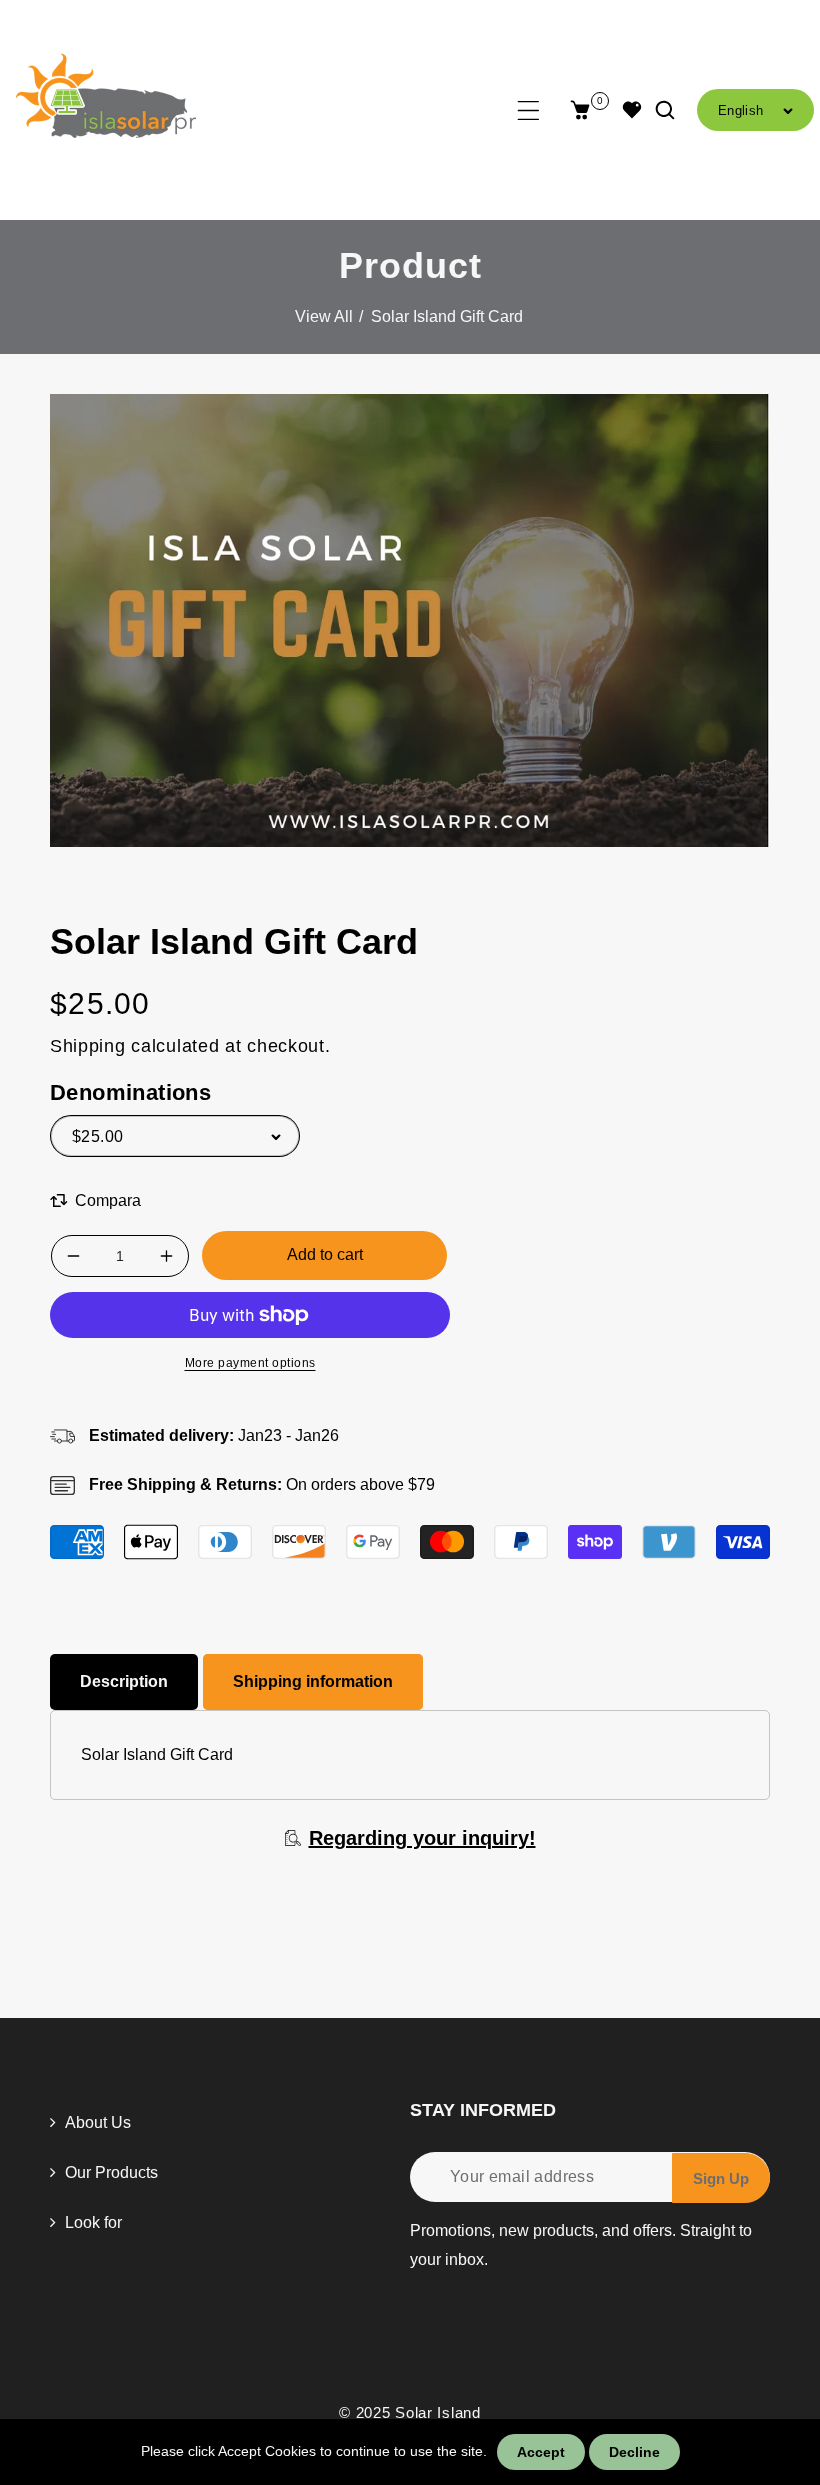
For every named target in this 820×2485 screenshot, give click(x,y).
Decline (634, 2452)
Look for (91, 2222)
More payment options (250, 1363)
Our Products (109, 2172)
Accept (541, 2452)
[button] (528, 110)
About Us (96, 2122)
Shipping (88, 1046)
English (741, 110)
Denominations (130, 1092)
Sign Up (721, 2178)
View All (324, 316)
